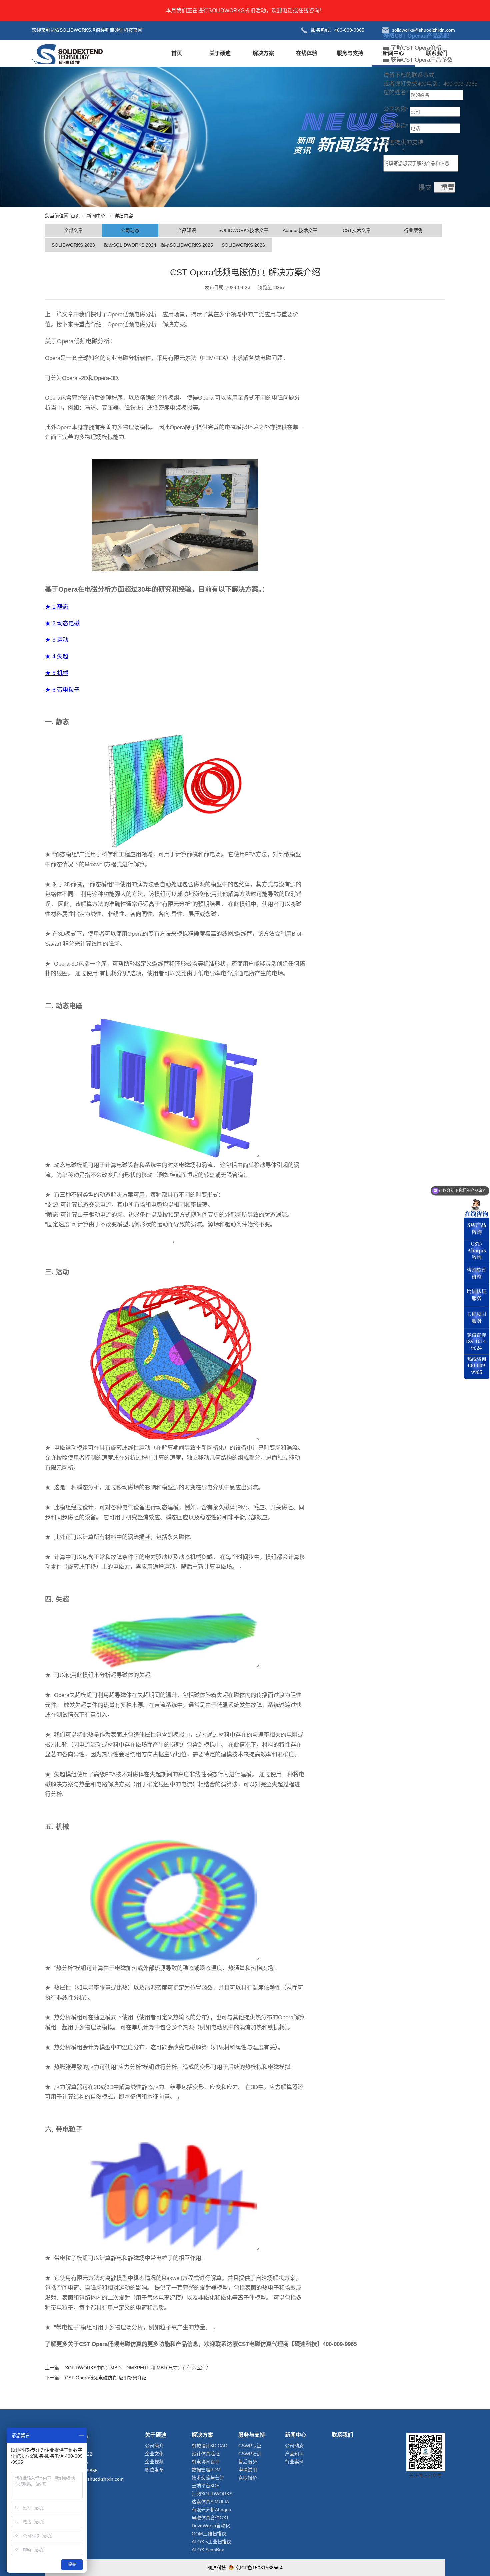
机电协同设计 (206, 2462)
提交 (425, 188)
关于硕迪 (220, 53)
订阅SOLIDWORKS (212, 2494)
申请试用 (248, 2470)
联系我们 (437, 53)
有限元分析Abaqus (211, 2510)
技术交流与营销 (208, 2478)
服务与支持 (350, 53)
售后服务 (248, 2462)
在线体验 (307, 53)
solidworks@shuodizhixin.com (92, 2479)
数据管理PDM (206, 2470)
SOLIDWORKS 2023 (73, 245)
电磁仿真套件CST (210, 2518)
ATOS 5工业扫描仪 (211, 2542)
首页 (177, 53)
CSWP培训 (250, 2454)
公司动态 (130, 230)
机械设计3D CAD (209, 2446)
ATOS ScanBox (208, 2550)
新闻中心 (393, 53)
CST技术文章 (357, 230)
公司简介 (154, 2446)
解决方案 (263, 53)
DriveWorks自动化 (211, 2526)
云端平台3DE (205, 2486)
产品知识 (187, 230)
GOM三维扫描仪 (209, 2534)
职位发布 (154, 2470)
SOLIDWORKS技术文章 (243, 230)
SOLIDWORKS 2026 (243, 245)
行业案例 (413, 230)
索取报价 (248, 2478)
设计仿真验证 (206, 2454)
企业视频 (154, 2462)
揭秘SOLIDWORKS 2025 (187, 245)
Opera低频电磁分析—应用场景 (146, 314)
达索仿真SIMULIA (210, 2502)
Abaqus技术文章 (300, 230)
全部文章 (73, 230)
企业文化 (154, 2454)
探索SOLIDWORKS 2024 (130, 245)
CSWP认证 (250, 2446)
